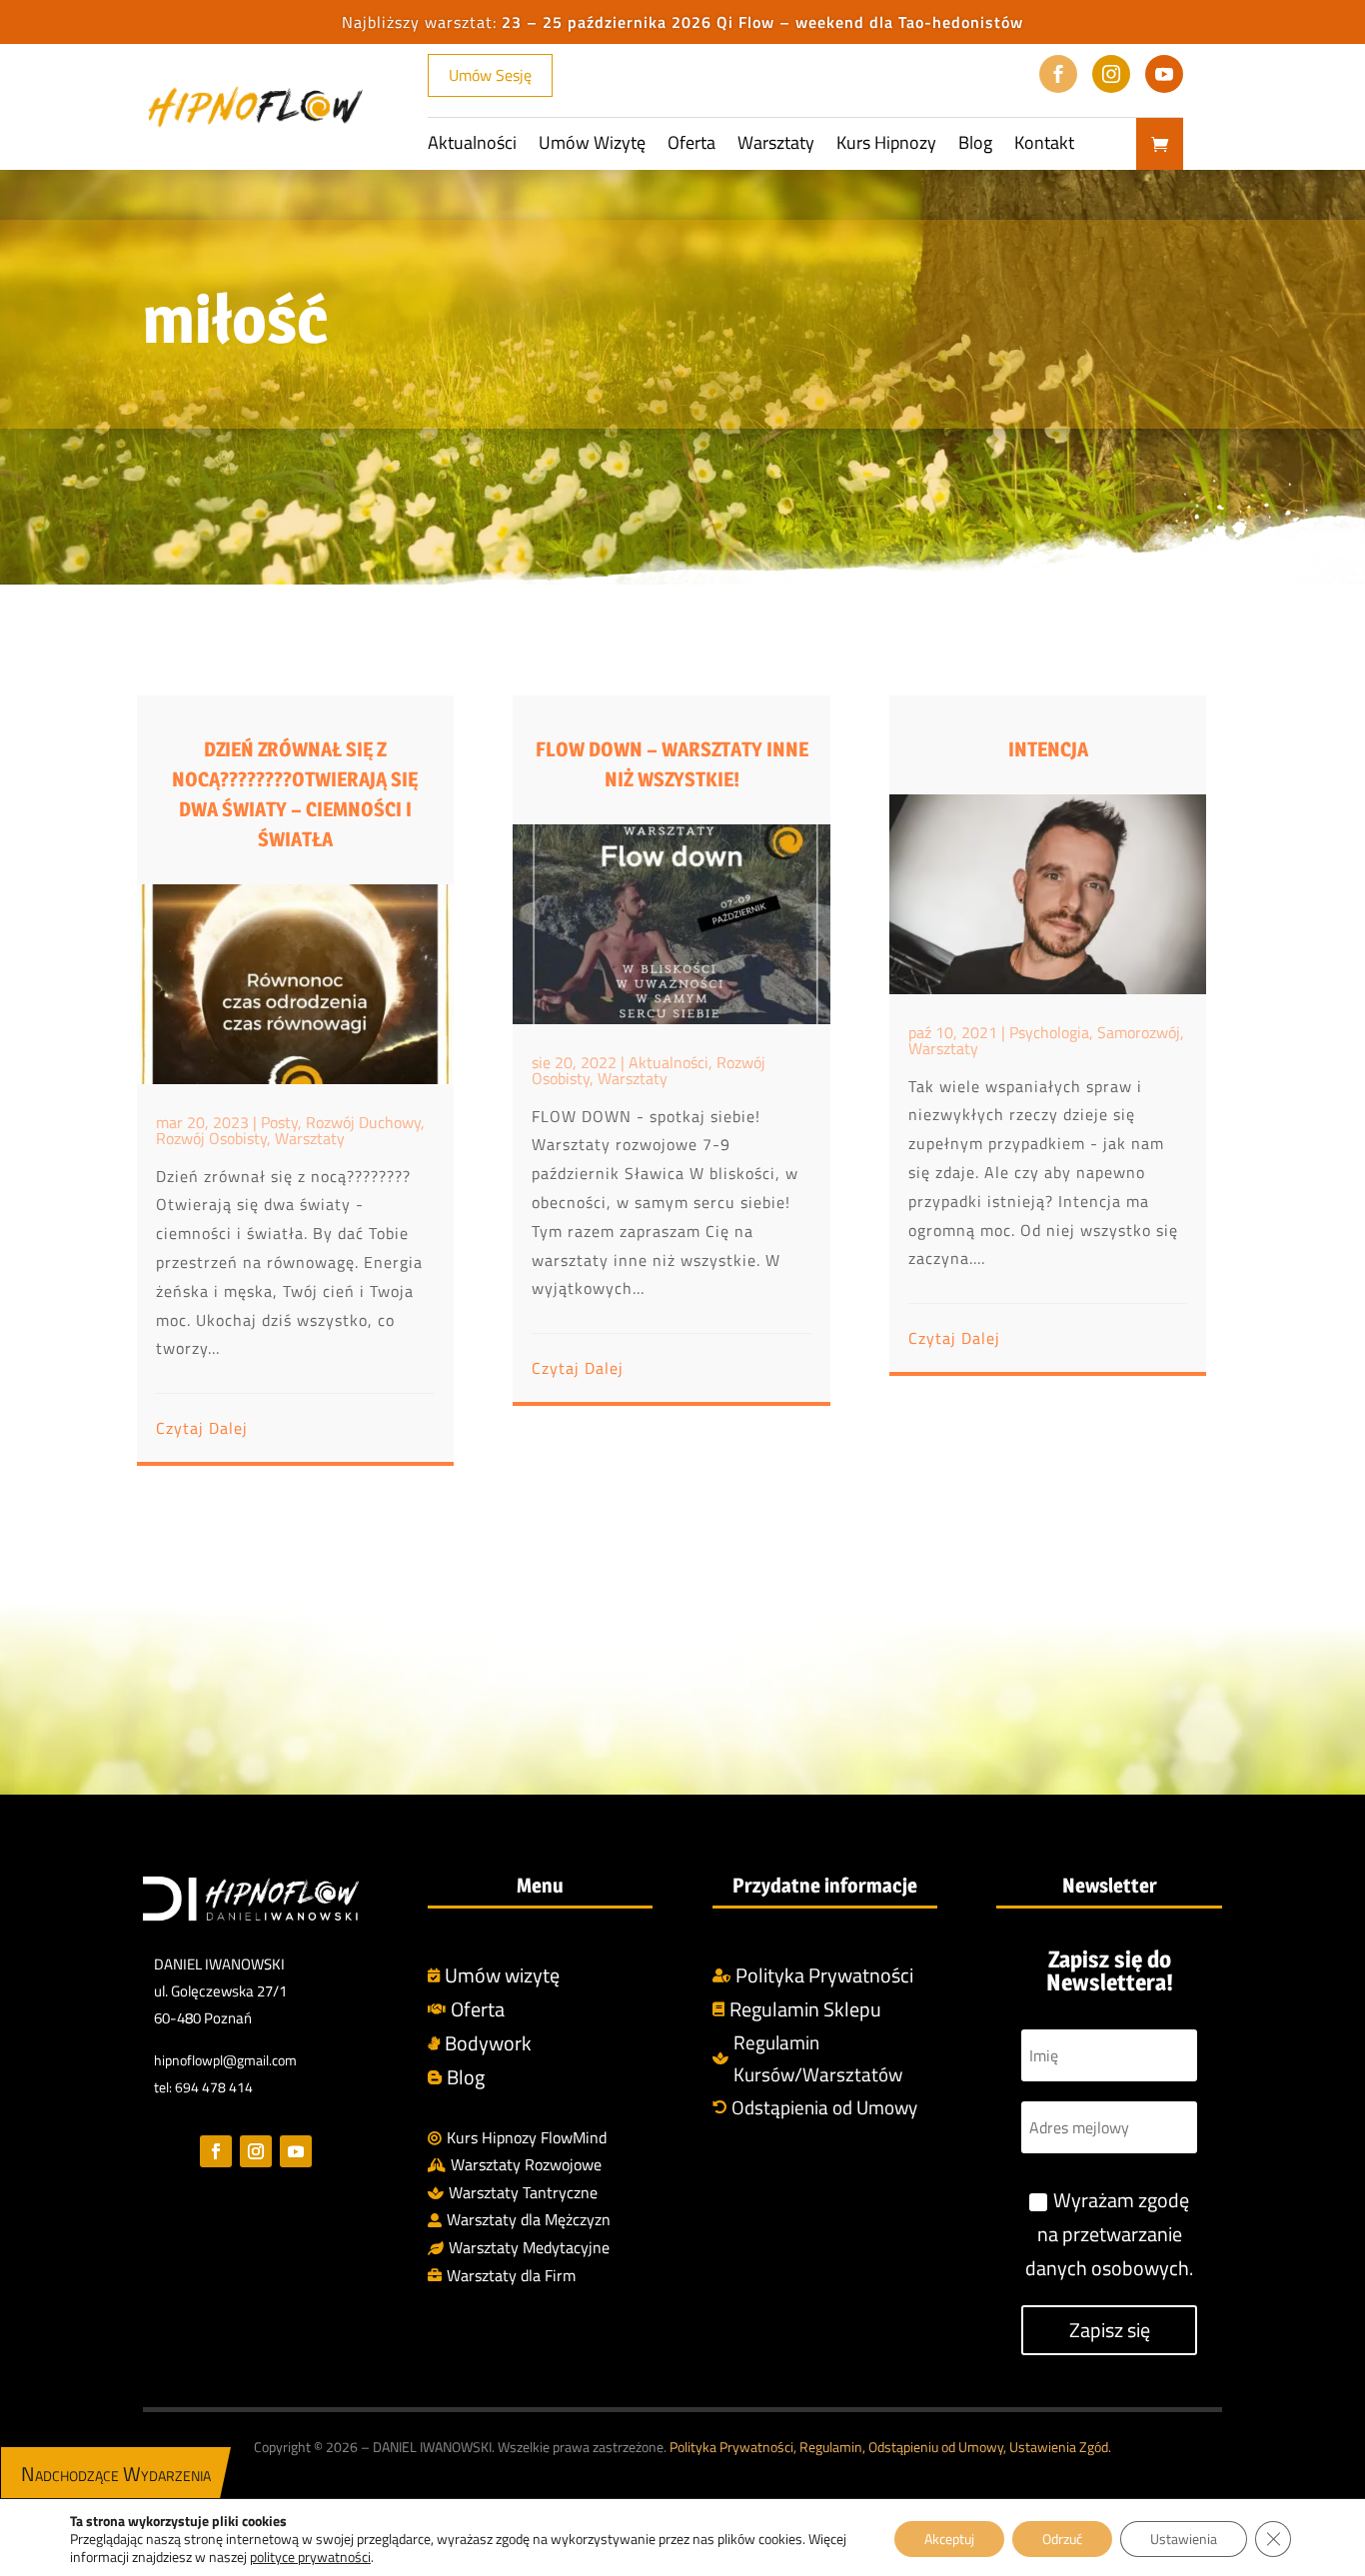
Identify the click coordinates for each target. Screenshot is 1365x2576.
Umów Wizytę (592, 146)
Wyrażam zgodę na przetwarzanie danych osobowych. (1109, 2234)
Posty (279, 1122)
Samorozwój (1139, 1032)
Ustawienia (1184, 2539)
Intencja (1048, 749)
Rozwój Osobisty (211, 1138)
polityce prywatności (310, 2557)
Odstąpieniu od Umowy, (939, 2447)
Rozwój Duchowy (363, 1122)
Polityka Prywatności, (734, 2447)
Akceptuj (949, 2539)
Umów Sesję (490, 75)
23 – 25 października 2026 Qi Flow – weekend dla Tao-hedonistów (762, 22)
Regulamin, (832, 2447)
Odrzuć (1062, 2539)
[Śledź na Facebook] (216, 2151)
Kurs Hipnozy (886, 146)
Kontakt (1044, 146)
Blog (975, 146)
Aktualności (472, 146)
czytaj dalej (202, 1428)
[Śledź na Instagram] (256, 2151)
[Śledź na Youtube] (296, 2151)
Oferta (691, 146)
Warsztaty (776, 146)
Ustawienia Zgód (1059, 2447)
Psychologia (1049, 1032)
